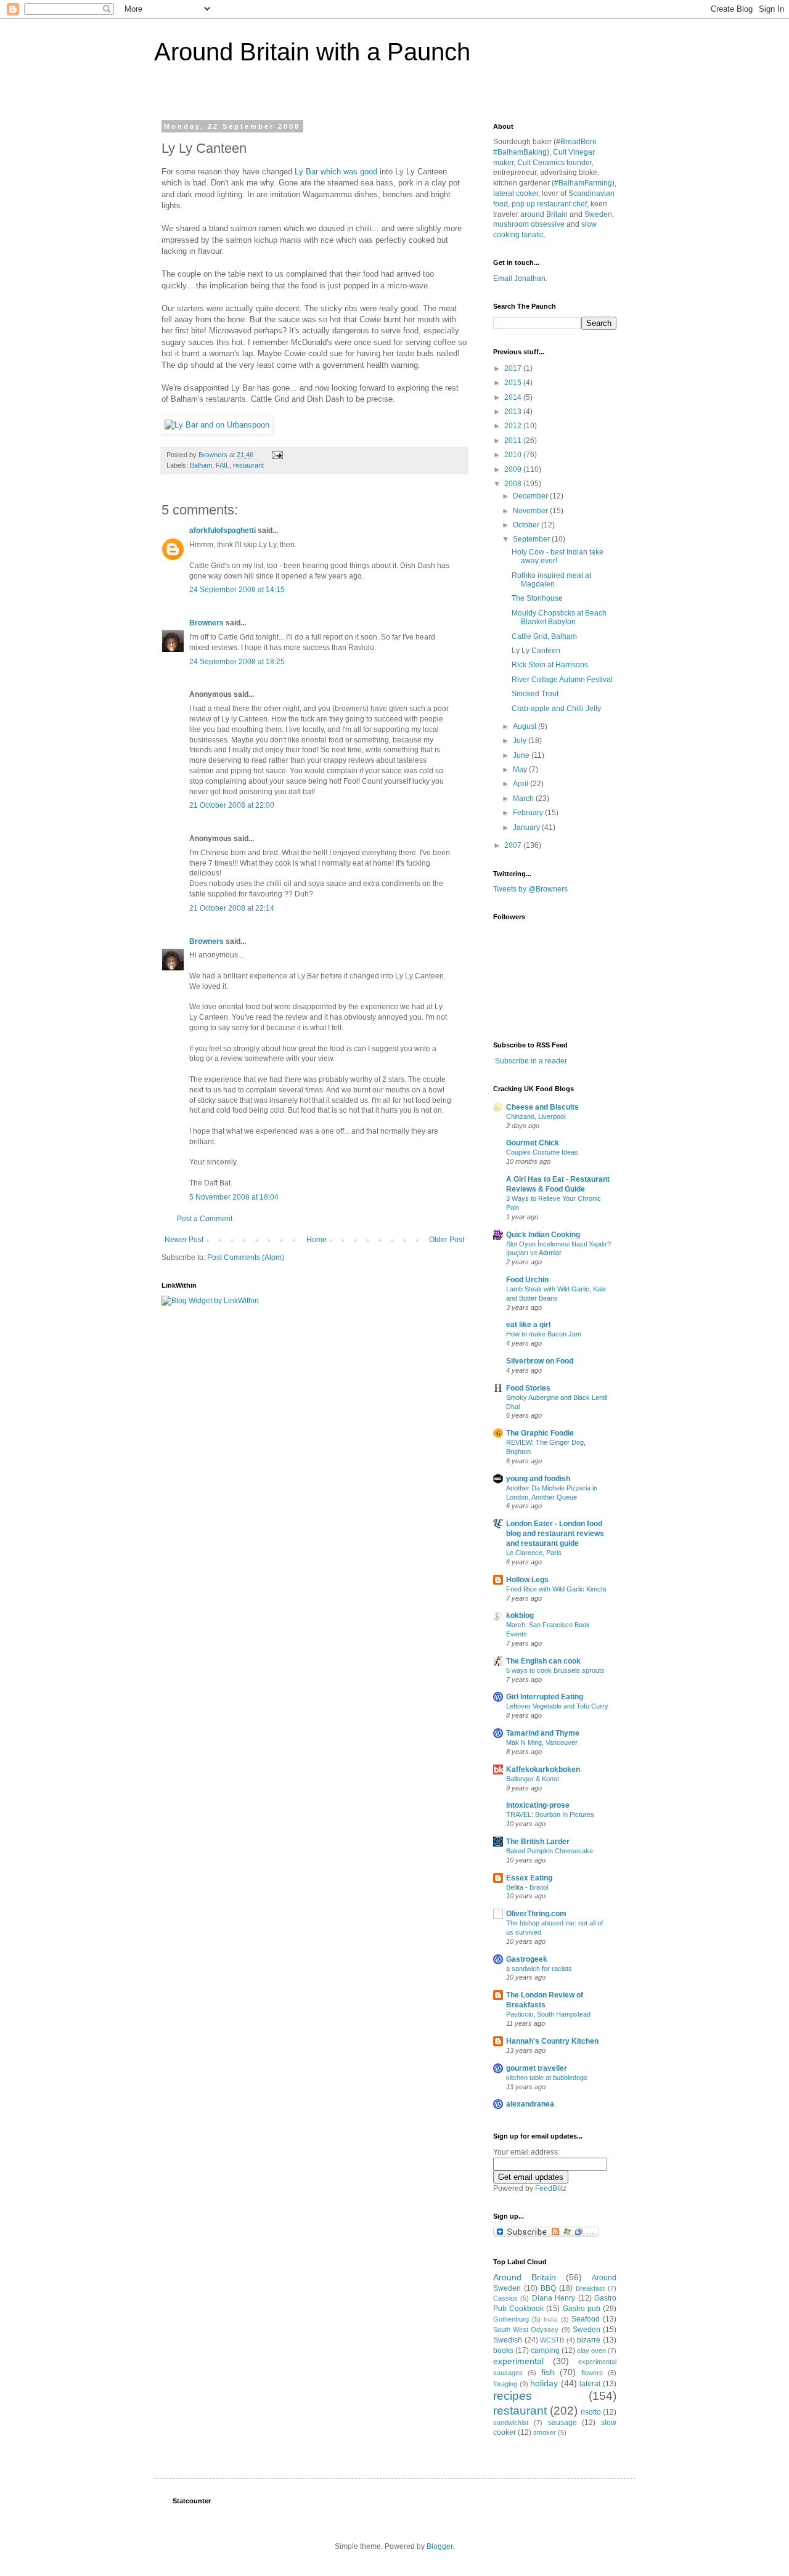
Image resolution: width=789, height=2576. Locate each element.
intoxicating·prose (538, 1805)
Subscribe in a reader (531, 1061)
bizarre (589, 2340)
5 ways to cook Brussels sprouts (555, 1670)
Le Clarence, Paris (534, 1553)
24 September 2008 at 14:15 (237, 590)
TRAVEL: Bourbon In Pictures (550, 1814)
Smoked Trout (535, 694)
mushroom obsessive (529, 224)
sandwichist (511, 2423)
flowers (592, 2373)
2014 (514, 397)
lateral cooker (516, 193)
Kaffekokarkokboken (543, 1769)
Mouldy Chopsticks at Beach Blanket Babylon (559, 617)
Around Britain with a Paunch (312, 52)
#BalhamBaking (520, 152)
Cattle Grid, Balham (544, 636)
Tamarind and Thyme (543, 1733)
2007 (514, 845)
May (521, 770)
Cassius (505, 2298)
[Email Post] (277, 455)
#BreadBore (576, 142)
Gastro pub (582, 2309)
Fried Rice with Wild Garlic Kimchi (556, 1589)
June (522, 755)
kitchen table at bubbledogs (547, 2078)
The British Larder (538, 1842)
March (524, 798)
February (529, 813)
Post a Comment (205, 1219)
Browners (206, 623)
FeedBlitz (551, 2188)
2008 (514, 484)
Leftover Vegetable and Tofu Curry (557, 1706)
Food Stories (528, 1388)
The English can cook (543, 1661)
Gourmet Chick (533, 1143)
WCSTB (552, 2340)
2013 (514, 412)
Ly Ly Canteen (536, 651)
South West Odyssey (526, 2330)
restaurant (248, 465)
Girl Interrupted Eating (545, 1697)
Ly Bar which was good (336, 172)
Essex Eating (529, 1878)
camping (545, 2350)
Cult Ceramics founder (554, 163)
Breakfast (590, 2288)
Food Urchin (527, 1280)
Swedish (508, 2340)
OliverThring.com (536, 1914)
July (521, 741)
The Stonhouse (537, 598)
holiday (544, 2383)
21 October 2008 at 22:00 (232, 805)
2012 (514, 426)
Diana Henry (554, 2298)
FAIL (223, 465)
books (503, 2350)
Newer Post (184, 1240)
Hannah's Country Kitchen (552, 2041)
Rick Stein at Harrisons (550, 665)
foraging (505, 2384)
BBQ (548, 2288)
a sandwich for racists (539, 1969)
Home (317, 1240)
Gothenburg (511, 2319)
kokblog (520, 1615)
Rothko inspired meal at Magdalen (551, 580)
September (532, 539)
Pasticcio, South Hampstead (548, 2014)
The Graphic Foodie (540, 1433)
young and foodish (538, 1479)
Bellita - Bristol (527, 1887)
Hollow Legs (527, 1580)
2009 (514, 469)
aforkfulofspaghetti (223, 530)
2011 (514, 441)
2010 (514, 455)
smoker (545, 2432)
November (531, 511)
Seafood (586, 2319)
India (551, 2319)
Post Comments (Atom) (246, 1258)
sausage (562, 2423)
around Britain (544, 214)
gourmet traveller (537, 2068)
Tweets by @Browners (530, 889)
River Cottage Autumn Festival (562, 680)
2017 (514, 368)
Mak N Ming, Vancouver (542, 1742)
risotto (591, 2412)
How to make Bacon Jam (544, 1334)
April (521, 784)
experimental (518, 2361)
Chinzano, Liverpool (536, 1116)
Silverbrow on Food (540, 1361)
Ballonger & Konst (533, 1779)
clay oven (591, 2350)
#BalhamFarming (583, 183)
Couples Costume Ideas (542, 1152)
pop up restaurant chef (549, 204)
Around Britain (525, 2277)
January (527, 827)
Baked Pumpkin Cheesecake (550, 1851)
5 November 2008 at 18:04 (234, 1197)
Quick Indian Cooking (543, 1235)
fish (548, 2372)
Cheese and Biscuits (542, 1107)
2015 (514, 383)
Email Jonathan (519, 278)
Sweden (598, 214)
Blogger (439, 2546)
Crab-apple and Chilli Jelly (556, 709)
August (525, 726)
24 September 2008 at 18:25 (237, 662)
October (527, 525)
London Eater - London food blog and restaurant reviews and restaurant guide (555, 1534)
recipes (513, 2396)
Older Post (447, 1240)
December (531, 496)
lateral (590, 2384)
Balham (201, 465)
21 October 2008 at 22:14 (232, 908)
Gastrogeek (527, 1959)
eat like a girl (528, 1325)
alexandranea (530, 2104)
